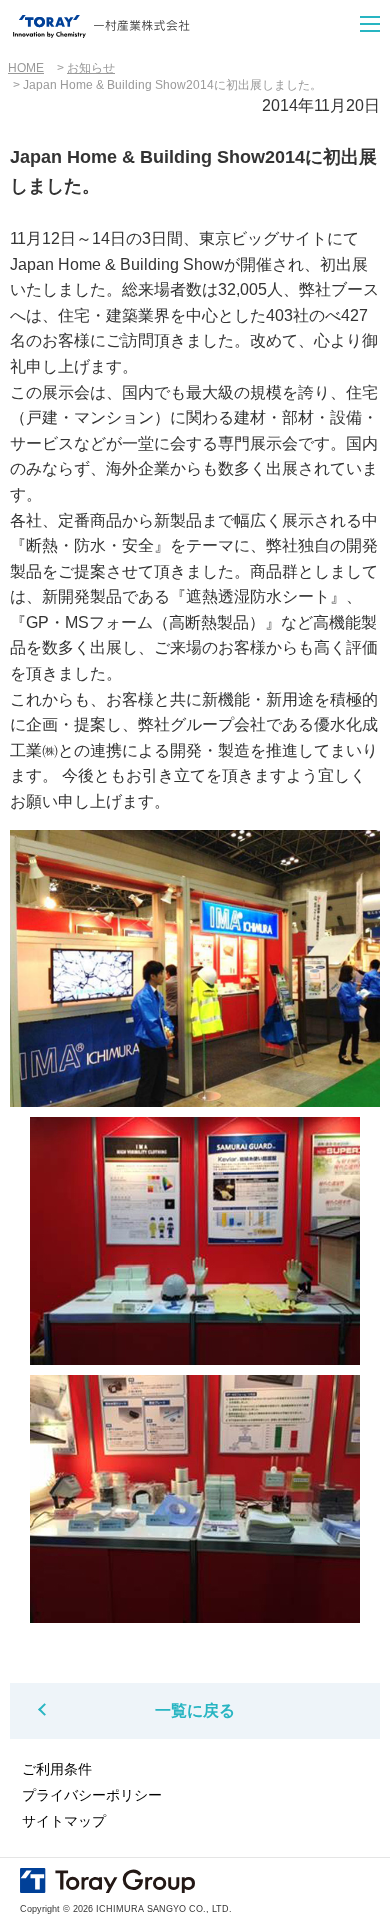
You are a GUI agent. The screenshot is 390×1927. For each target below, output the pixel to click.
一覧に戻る (195, 1710)
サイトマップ (64, 1821)
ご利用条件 (57, 1769)
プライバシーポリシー (92, 1795)
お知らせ (91, 68)
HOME (26, 68)
